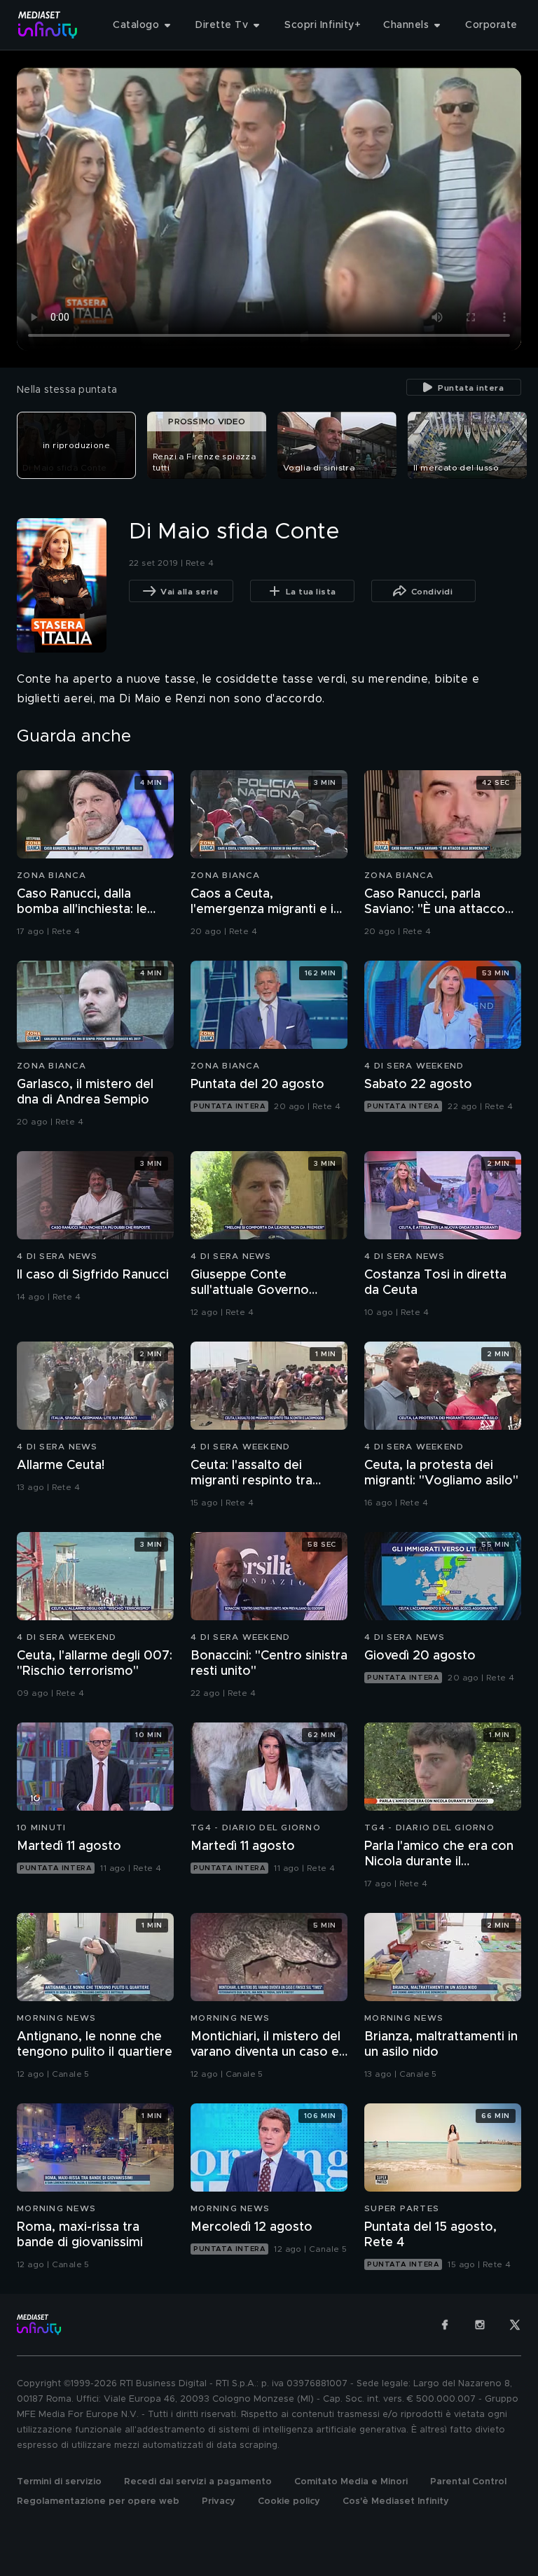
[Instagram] (480, 2325)
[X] (515, 2325)
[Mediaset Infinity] (48, 25)
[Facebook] (445, 2325)
